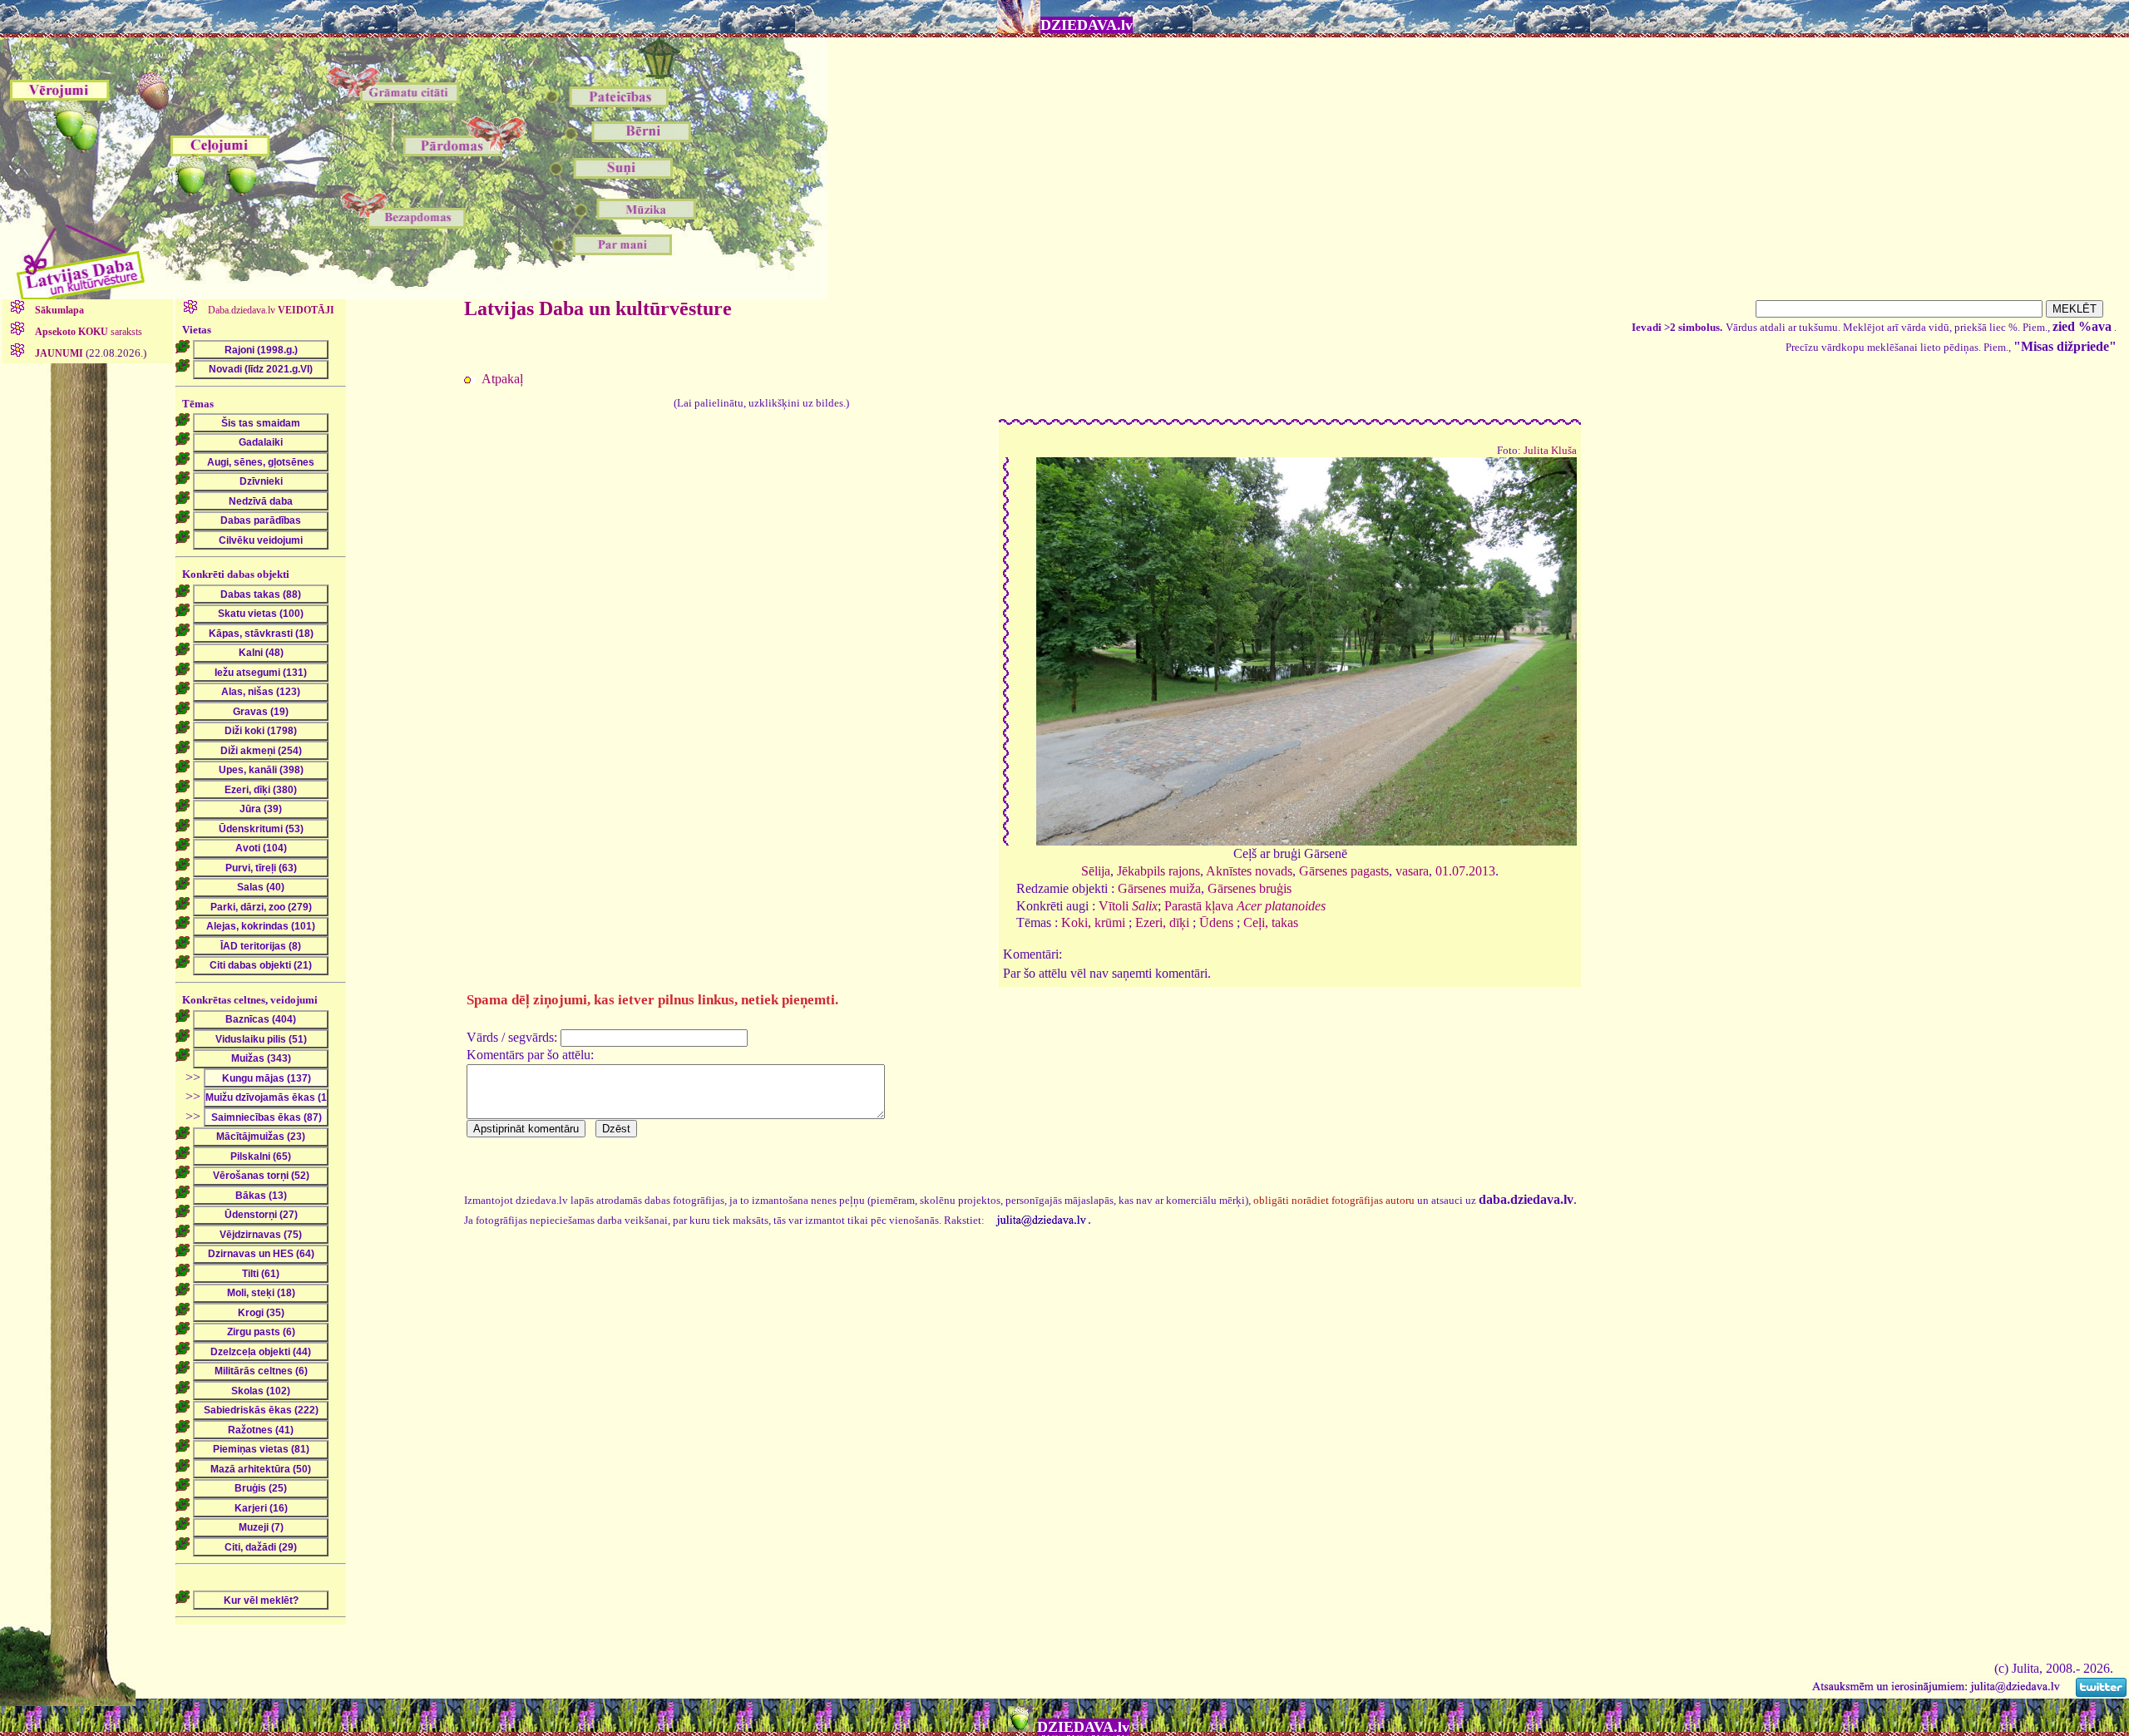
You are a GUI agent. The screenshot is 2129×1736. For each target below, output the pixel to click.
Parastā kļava (1245, 906)
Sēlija (1096, 871)
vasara (1412, 871)
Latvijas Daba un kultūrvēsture (598, 308)
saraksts (89, 332)
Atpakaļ (502, 379)
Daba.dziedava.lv (270, 310)
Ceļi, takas (1271, 922)
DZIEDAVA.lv (1087, 25)
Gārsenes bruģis (1250, 888)
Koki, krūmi (1093, 922)
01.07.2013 (1465, 871)
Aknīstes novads (1249, 871)
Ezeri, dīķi (1162, 922)
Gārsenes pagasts (1344, 871)
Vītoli (1128, 906)
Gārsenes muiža (1159, 888)
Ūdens (1216, 922)
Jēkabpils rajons (1158, 871)
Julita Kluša (1550, 451)
